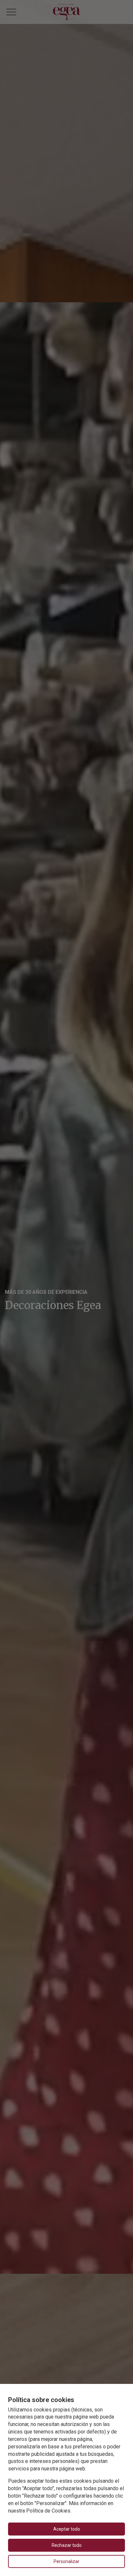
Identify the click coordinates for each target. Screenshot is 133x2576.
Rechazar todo (67, 2545)
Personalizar (66, 2561)
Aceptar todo (67, 2529)
